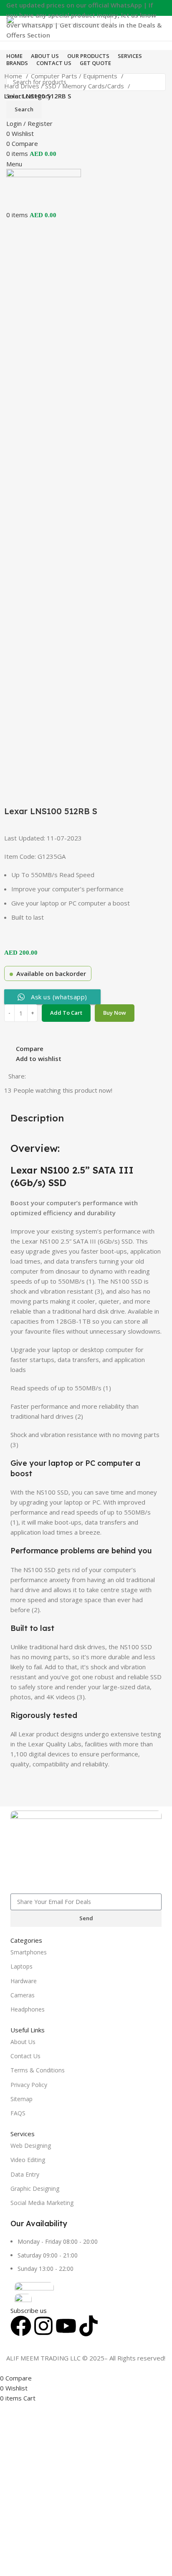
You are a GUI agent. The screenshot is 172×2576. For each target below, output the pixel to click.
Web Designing (31, 2146)
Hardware (24, 1981)
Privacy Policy (29, 2085)
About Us (23, 2042)
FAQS (18, 2113)
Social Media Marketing (42, 2203)
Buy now (115, 1013)
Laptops (21, 1966)
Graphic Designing (35, 2188)
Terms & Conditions (38, 2070)
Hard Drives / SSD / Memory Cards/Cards (65, 86)
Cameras (23, 1995)
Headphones (28, 2009)
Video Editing (28, 2160)
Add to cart (66, 1013)
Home (14, 76)
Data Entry (25, 2174)
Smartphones (29, 1952)
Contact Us (25, 2056)
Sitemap (21, 2099)
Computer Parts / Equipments (75, 76)
